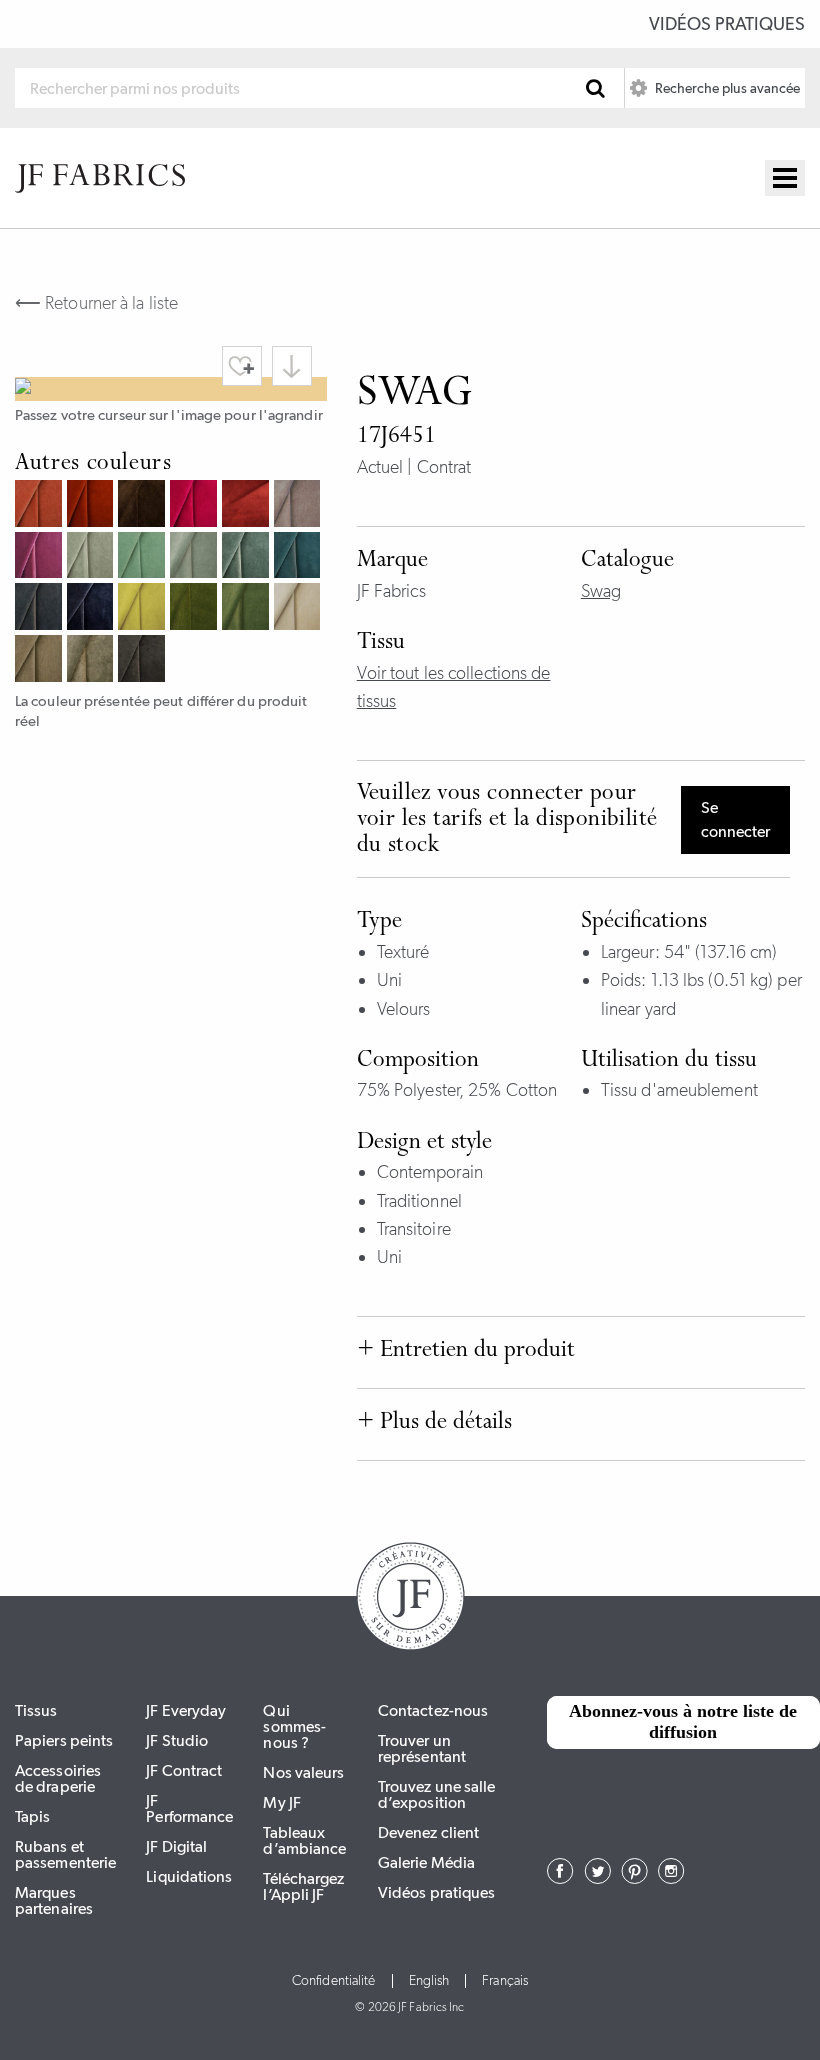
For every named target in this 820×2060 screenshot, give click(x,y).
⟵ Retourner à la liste (96, 303)
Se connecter (735, 819)
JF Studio (177, 1740)
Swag (601, 591)
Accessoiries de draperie (58, 1778)
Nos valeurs (303, 1772)
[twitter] (597, 1878)
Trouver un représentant (422, 1748)
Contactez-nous (433, 1710)
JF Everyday (186, 1710)
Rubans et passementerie (65, 1854)
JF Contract (184, 1770)
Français (505, 1981)
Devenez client (428, 1832)
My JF (282, 1802)
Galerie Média (426, 1862)
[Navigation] (785, 178)
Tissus (36, 1710)
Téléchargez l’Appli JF (303, 1886)
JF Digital (176, 1846)
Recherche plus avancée (726, 88)
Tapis (33, 1816)
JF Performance (189, 1808)
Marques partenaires (54, 1900)
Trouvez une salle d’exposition (437, 1794)
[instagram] (671, 1878)
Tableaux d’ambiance (304, 1840)
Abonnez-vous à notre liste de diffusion (683, 1722)
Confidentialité (334, 1981)
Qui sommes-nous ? (294, 1726)
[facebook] (560, 1878)
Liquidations (189, 1876)
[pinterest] (634, 1878)
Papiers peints (64, 1740)
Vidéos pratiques (727, 24)
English (429, 1981)
